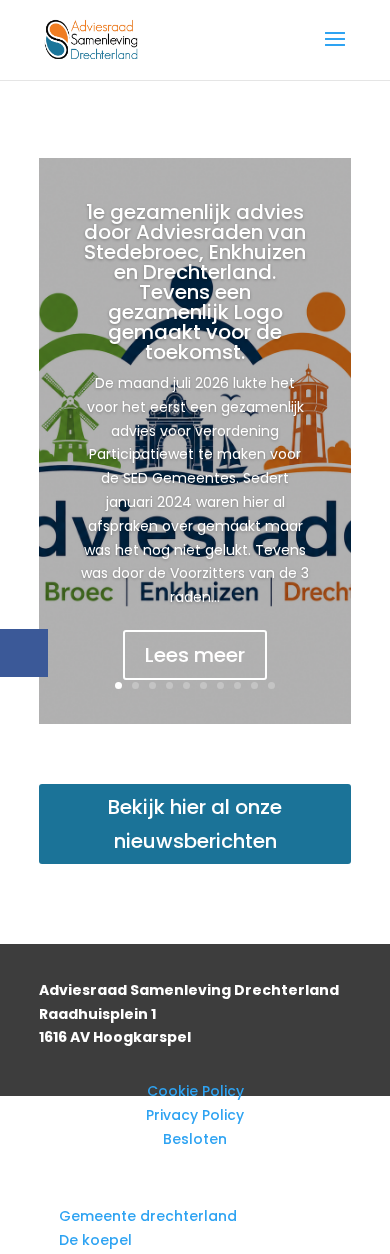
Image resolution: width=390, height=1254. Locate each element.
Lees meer (195, 655)
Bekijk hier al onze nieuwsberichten (195, 824)
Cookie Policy (195, 1091)
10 (271, 685)
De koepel (95, 1240)
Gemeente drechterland (148, 1216)
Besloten (195, 1139)
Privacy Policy (195, 1115)
